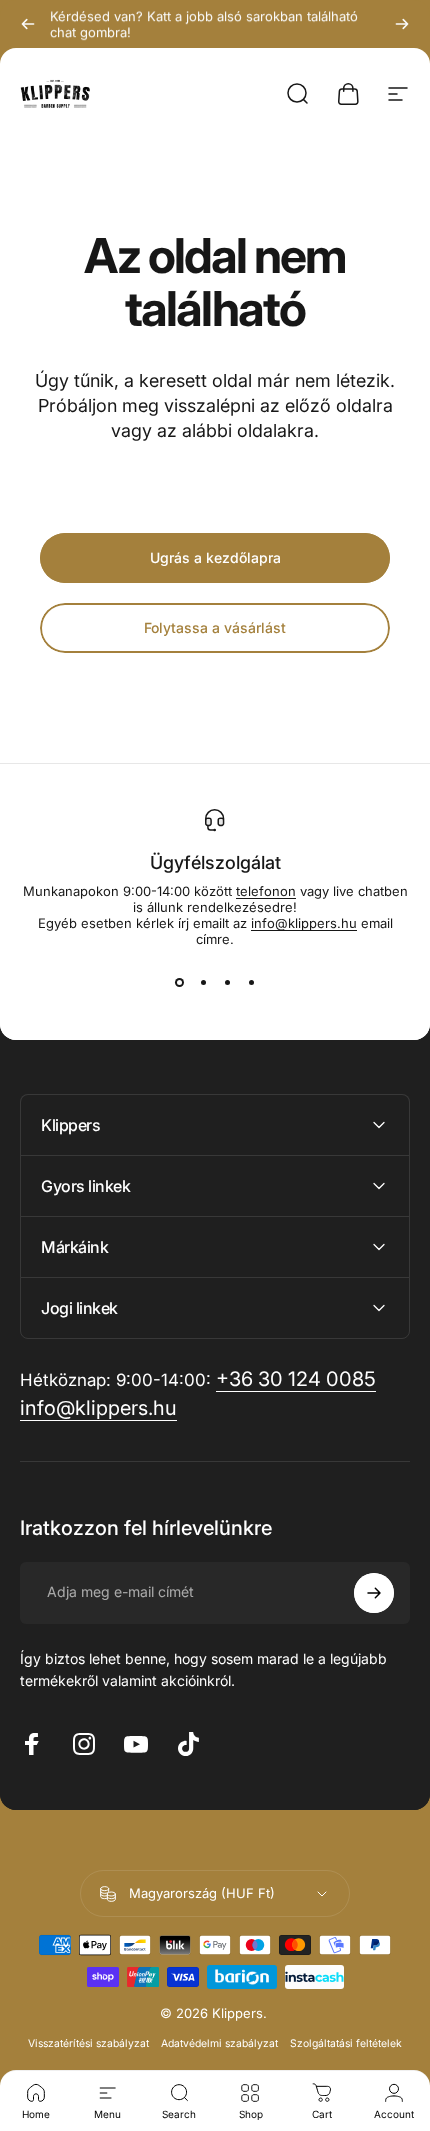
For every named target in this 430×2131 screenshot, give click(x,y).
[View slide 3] (227, 983)
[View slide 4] (251, 983)
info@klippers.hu (304, 923)
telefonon (266, 891)
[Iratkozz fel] (374, 1593)
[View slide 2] (203, 983)
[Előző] (28, 24)
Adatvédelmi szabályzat (219, 2043)
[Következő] (402, 24)
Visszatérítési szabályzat (88, 2043)
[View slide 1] (179, 983)
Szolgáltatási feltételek (346, 2043)
